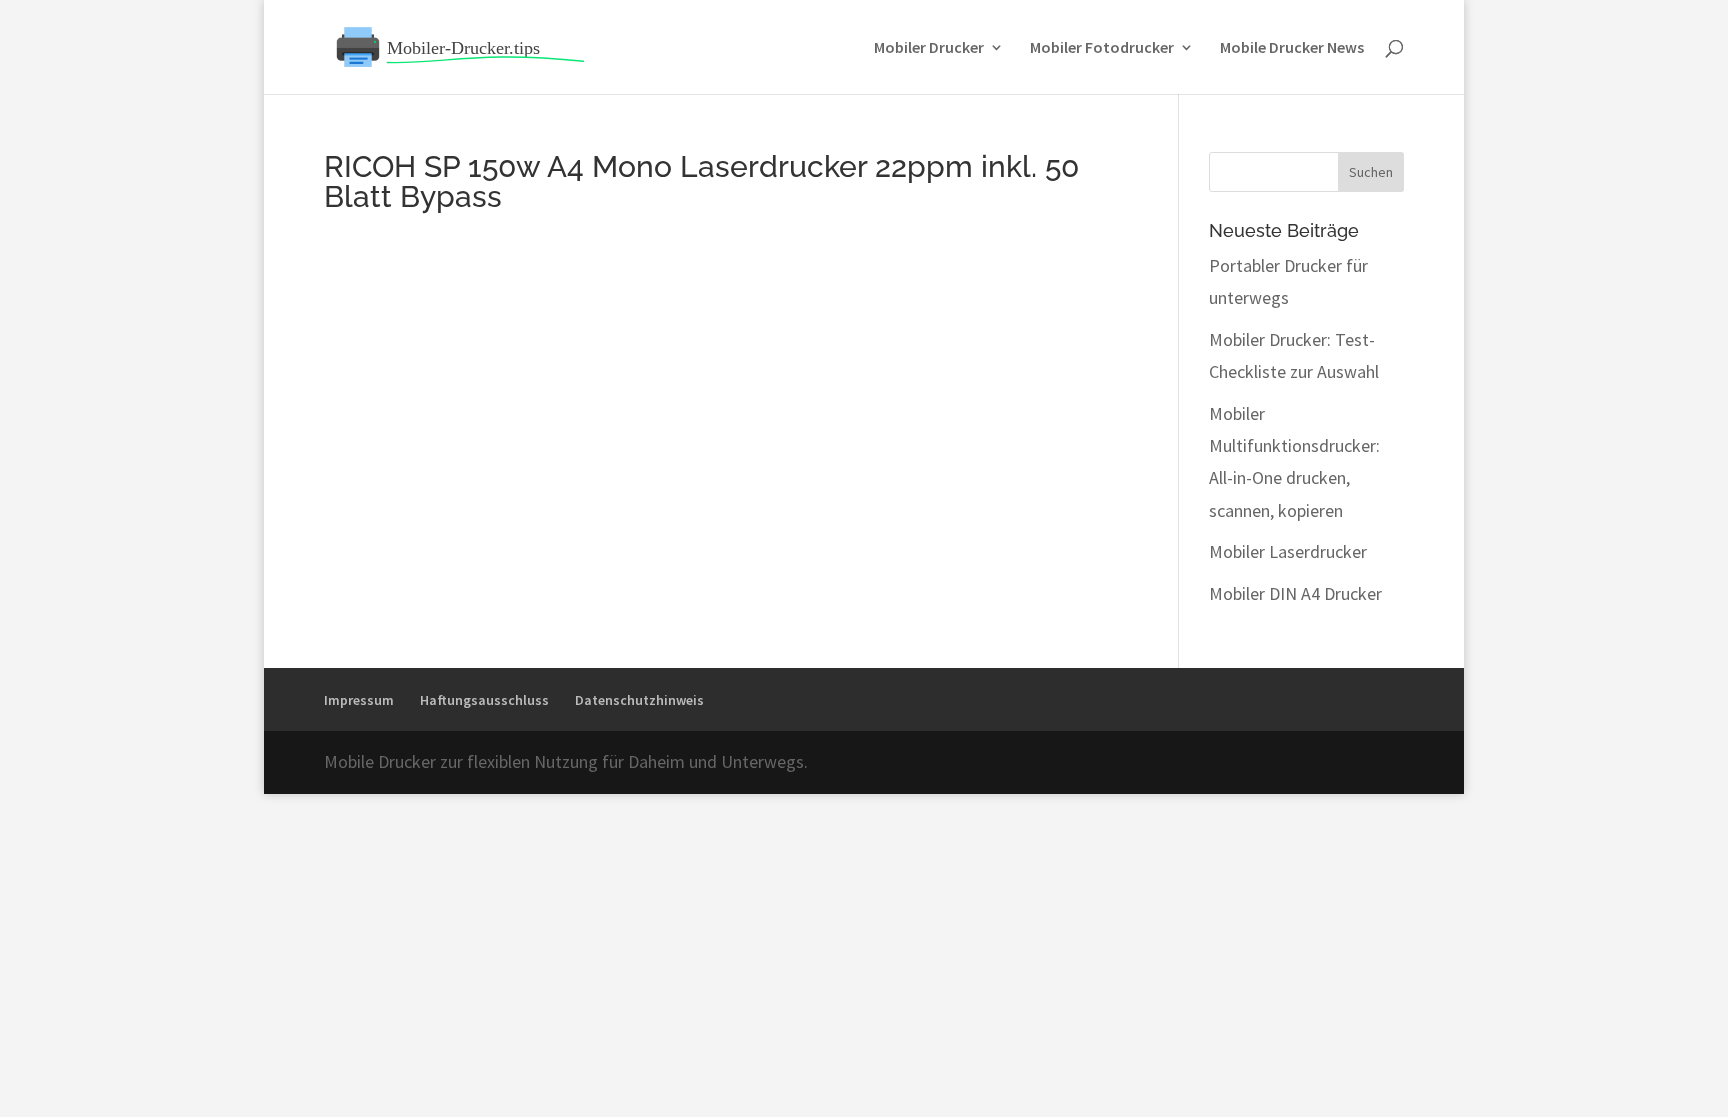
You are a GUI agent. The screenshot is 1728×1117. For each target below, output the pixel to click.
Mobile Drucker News (1292, 48)
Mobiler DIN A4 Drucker (1295, 593)
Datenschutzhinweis (639, 700)
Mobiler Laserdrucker (1288, 551)
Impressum (359, 700)
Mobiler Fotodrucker (1102, 48)
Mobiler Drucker (929, 48)
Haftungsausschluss (484, 700)
